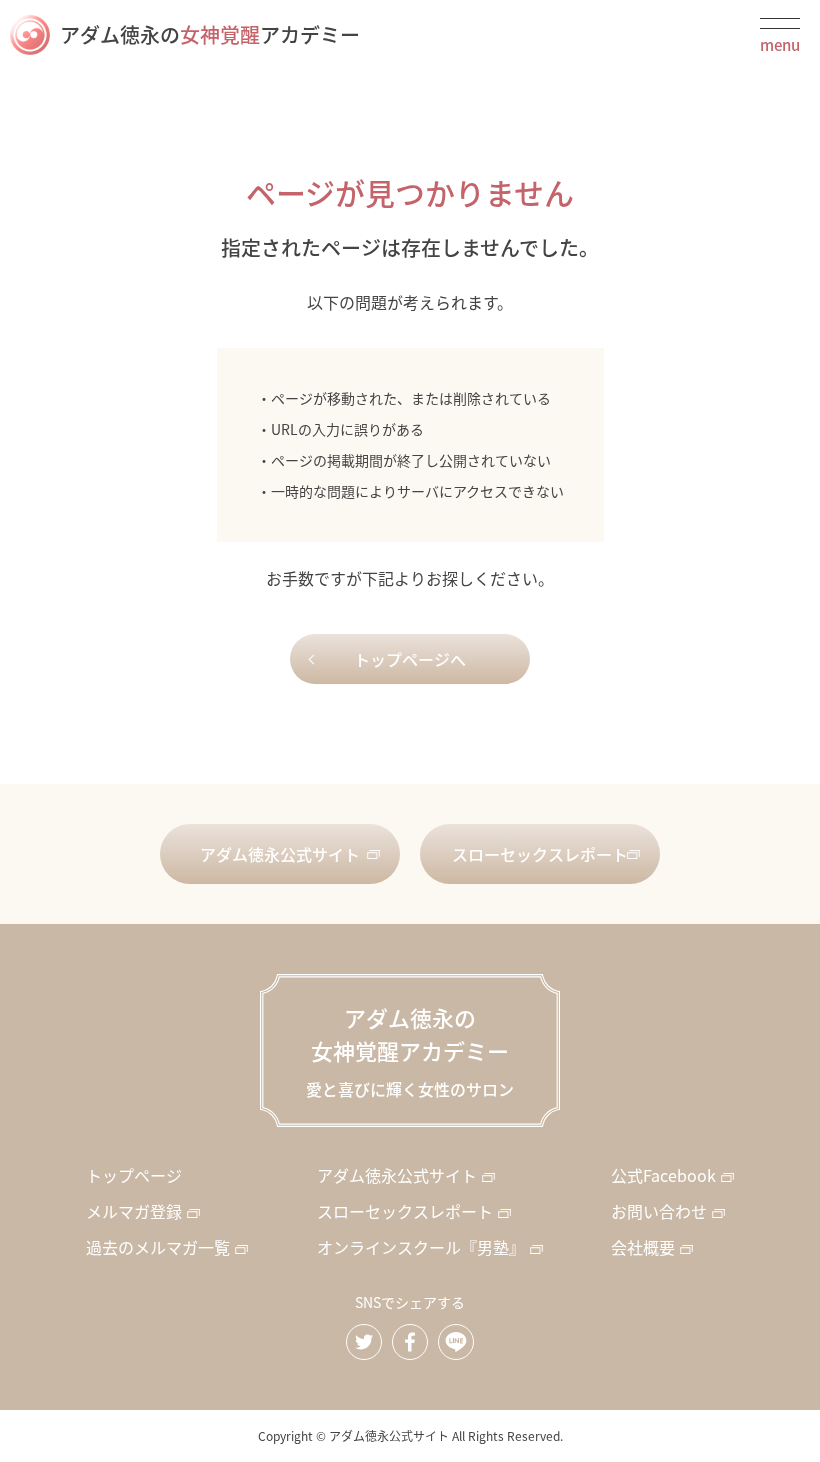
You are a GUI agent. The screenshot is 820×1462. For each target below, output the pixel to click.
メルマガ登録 (134, 1211)
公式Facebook (663, 1175)
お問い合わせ (659, 1211)
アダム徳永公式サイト (280, 854)
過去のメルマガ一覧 (158, 1247)
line (456, 1342)
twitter (364, 1342)
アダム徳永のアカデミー (210, 34)
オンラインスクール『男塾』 (421, 1247)
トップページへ (410, 659)
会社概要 (643, 1247)
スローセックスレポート (540, 854)
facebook (410, 1342)
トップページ (134, 1175)
